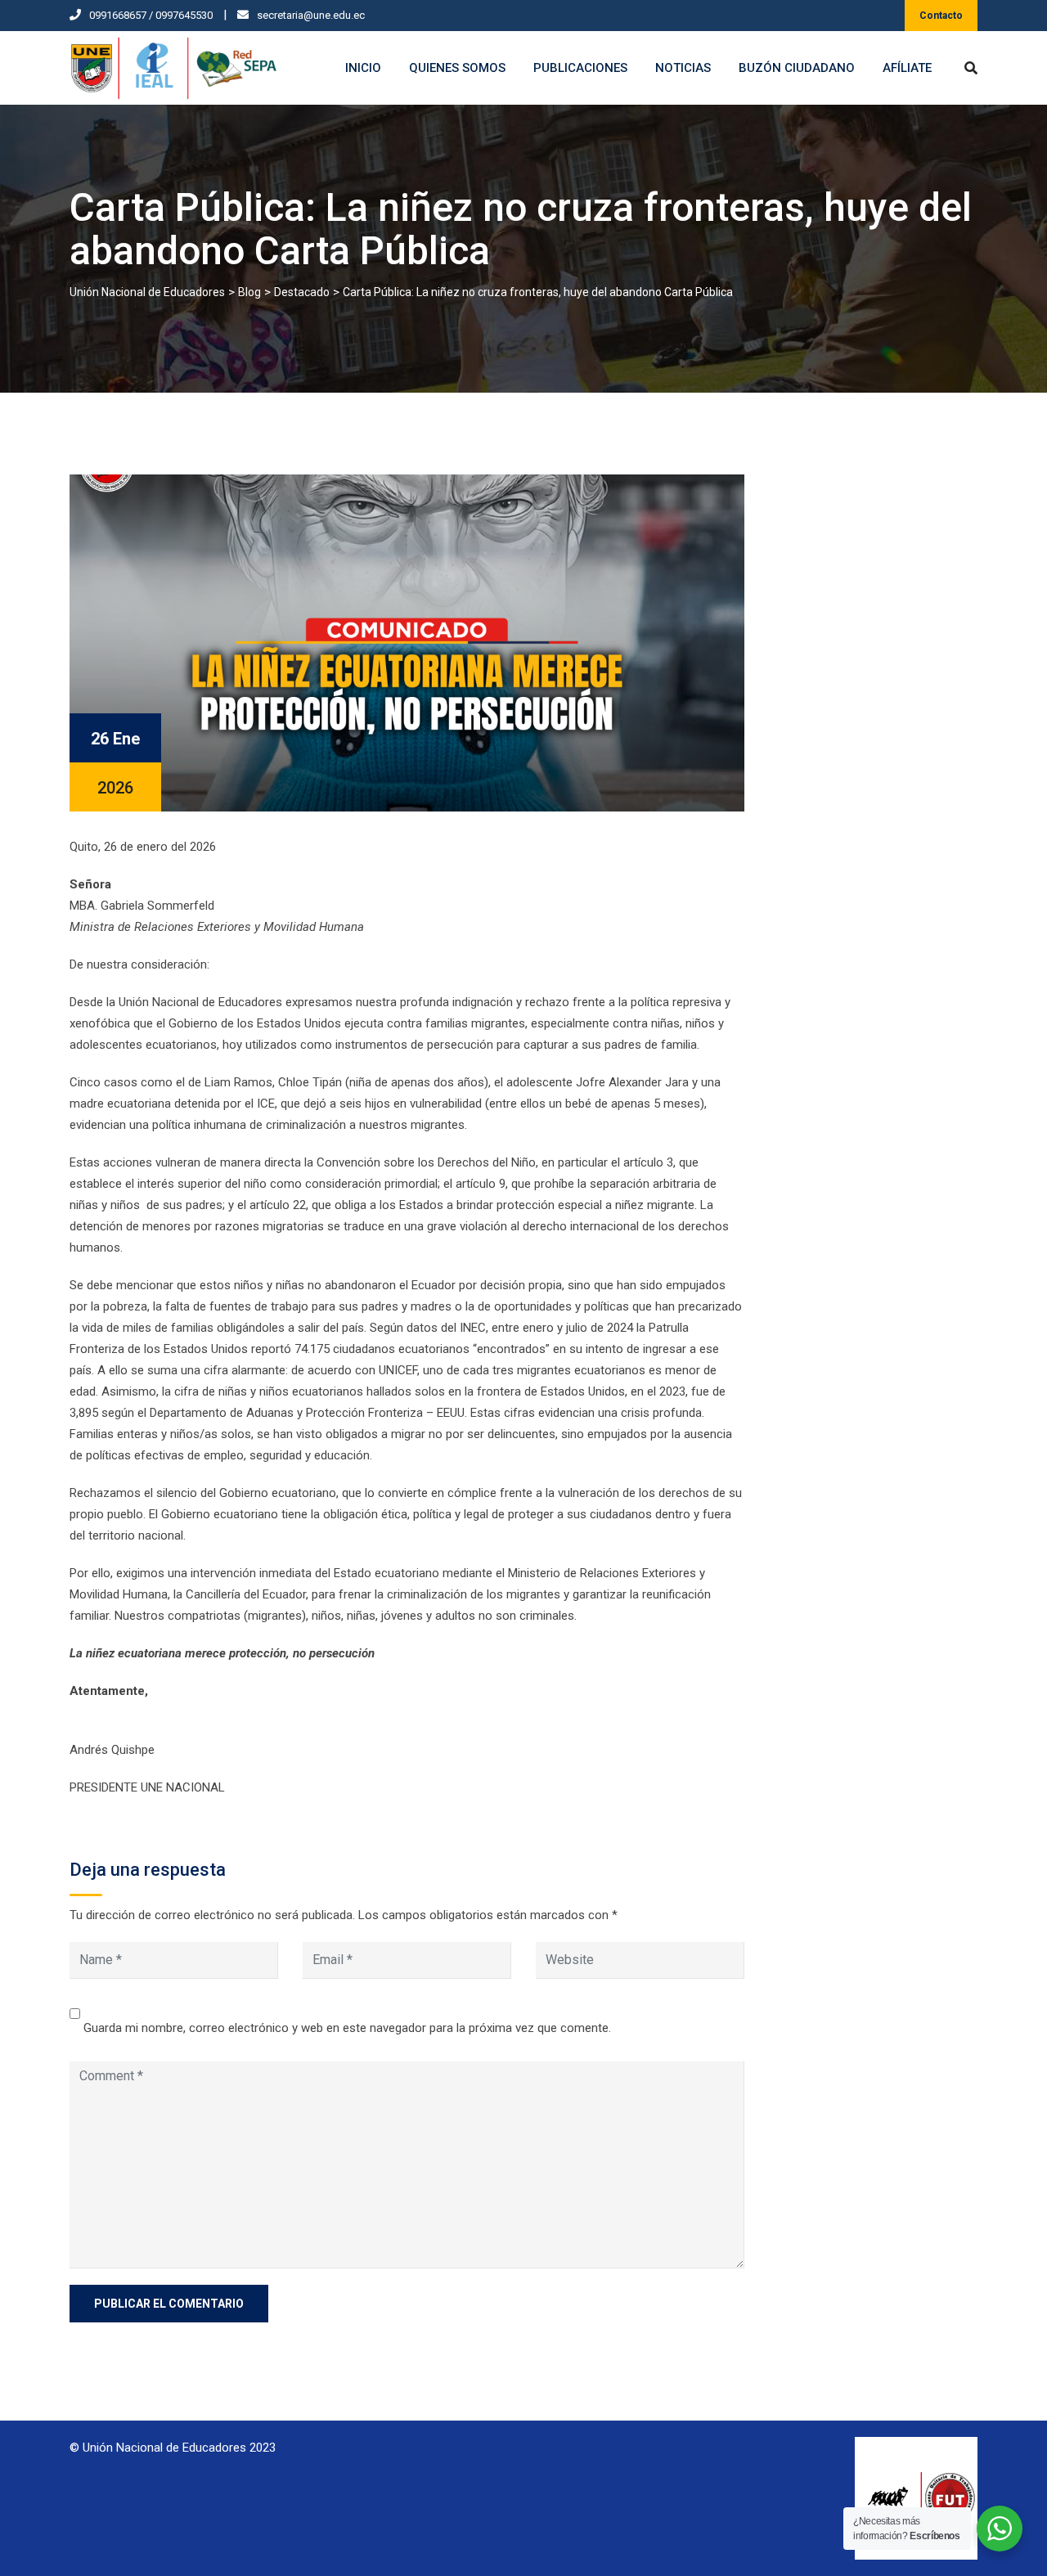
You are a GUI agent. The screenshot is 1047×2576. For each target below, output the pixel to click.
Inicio (363, 68)
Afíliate (907, 68)
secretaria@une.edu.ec (311, 15)
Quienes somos (457, 68)
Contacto (941, 16)
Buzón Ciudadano (797, 68)
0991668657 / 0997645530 (151, 15)
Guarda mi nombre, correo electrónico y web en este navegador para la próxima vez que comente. (347, 2028)
